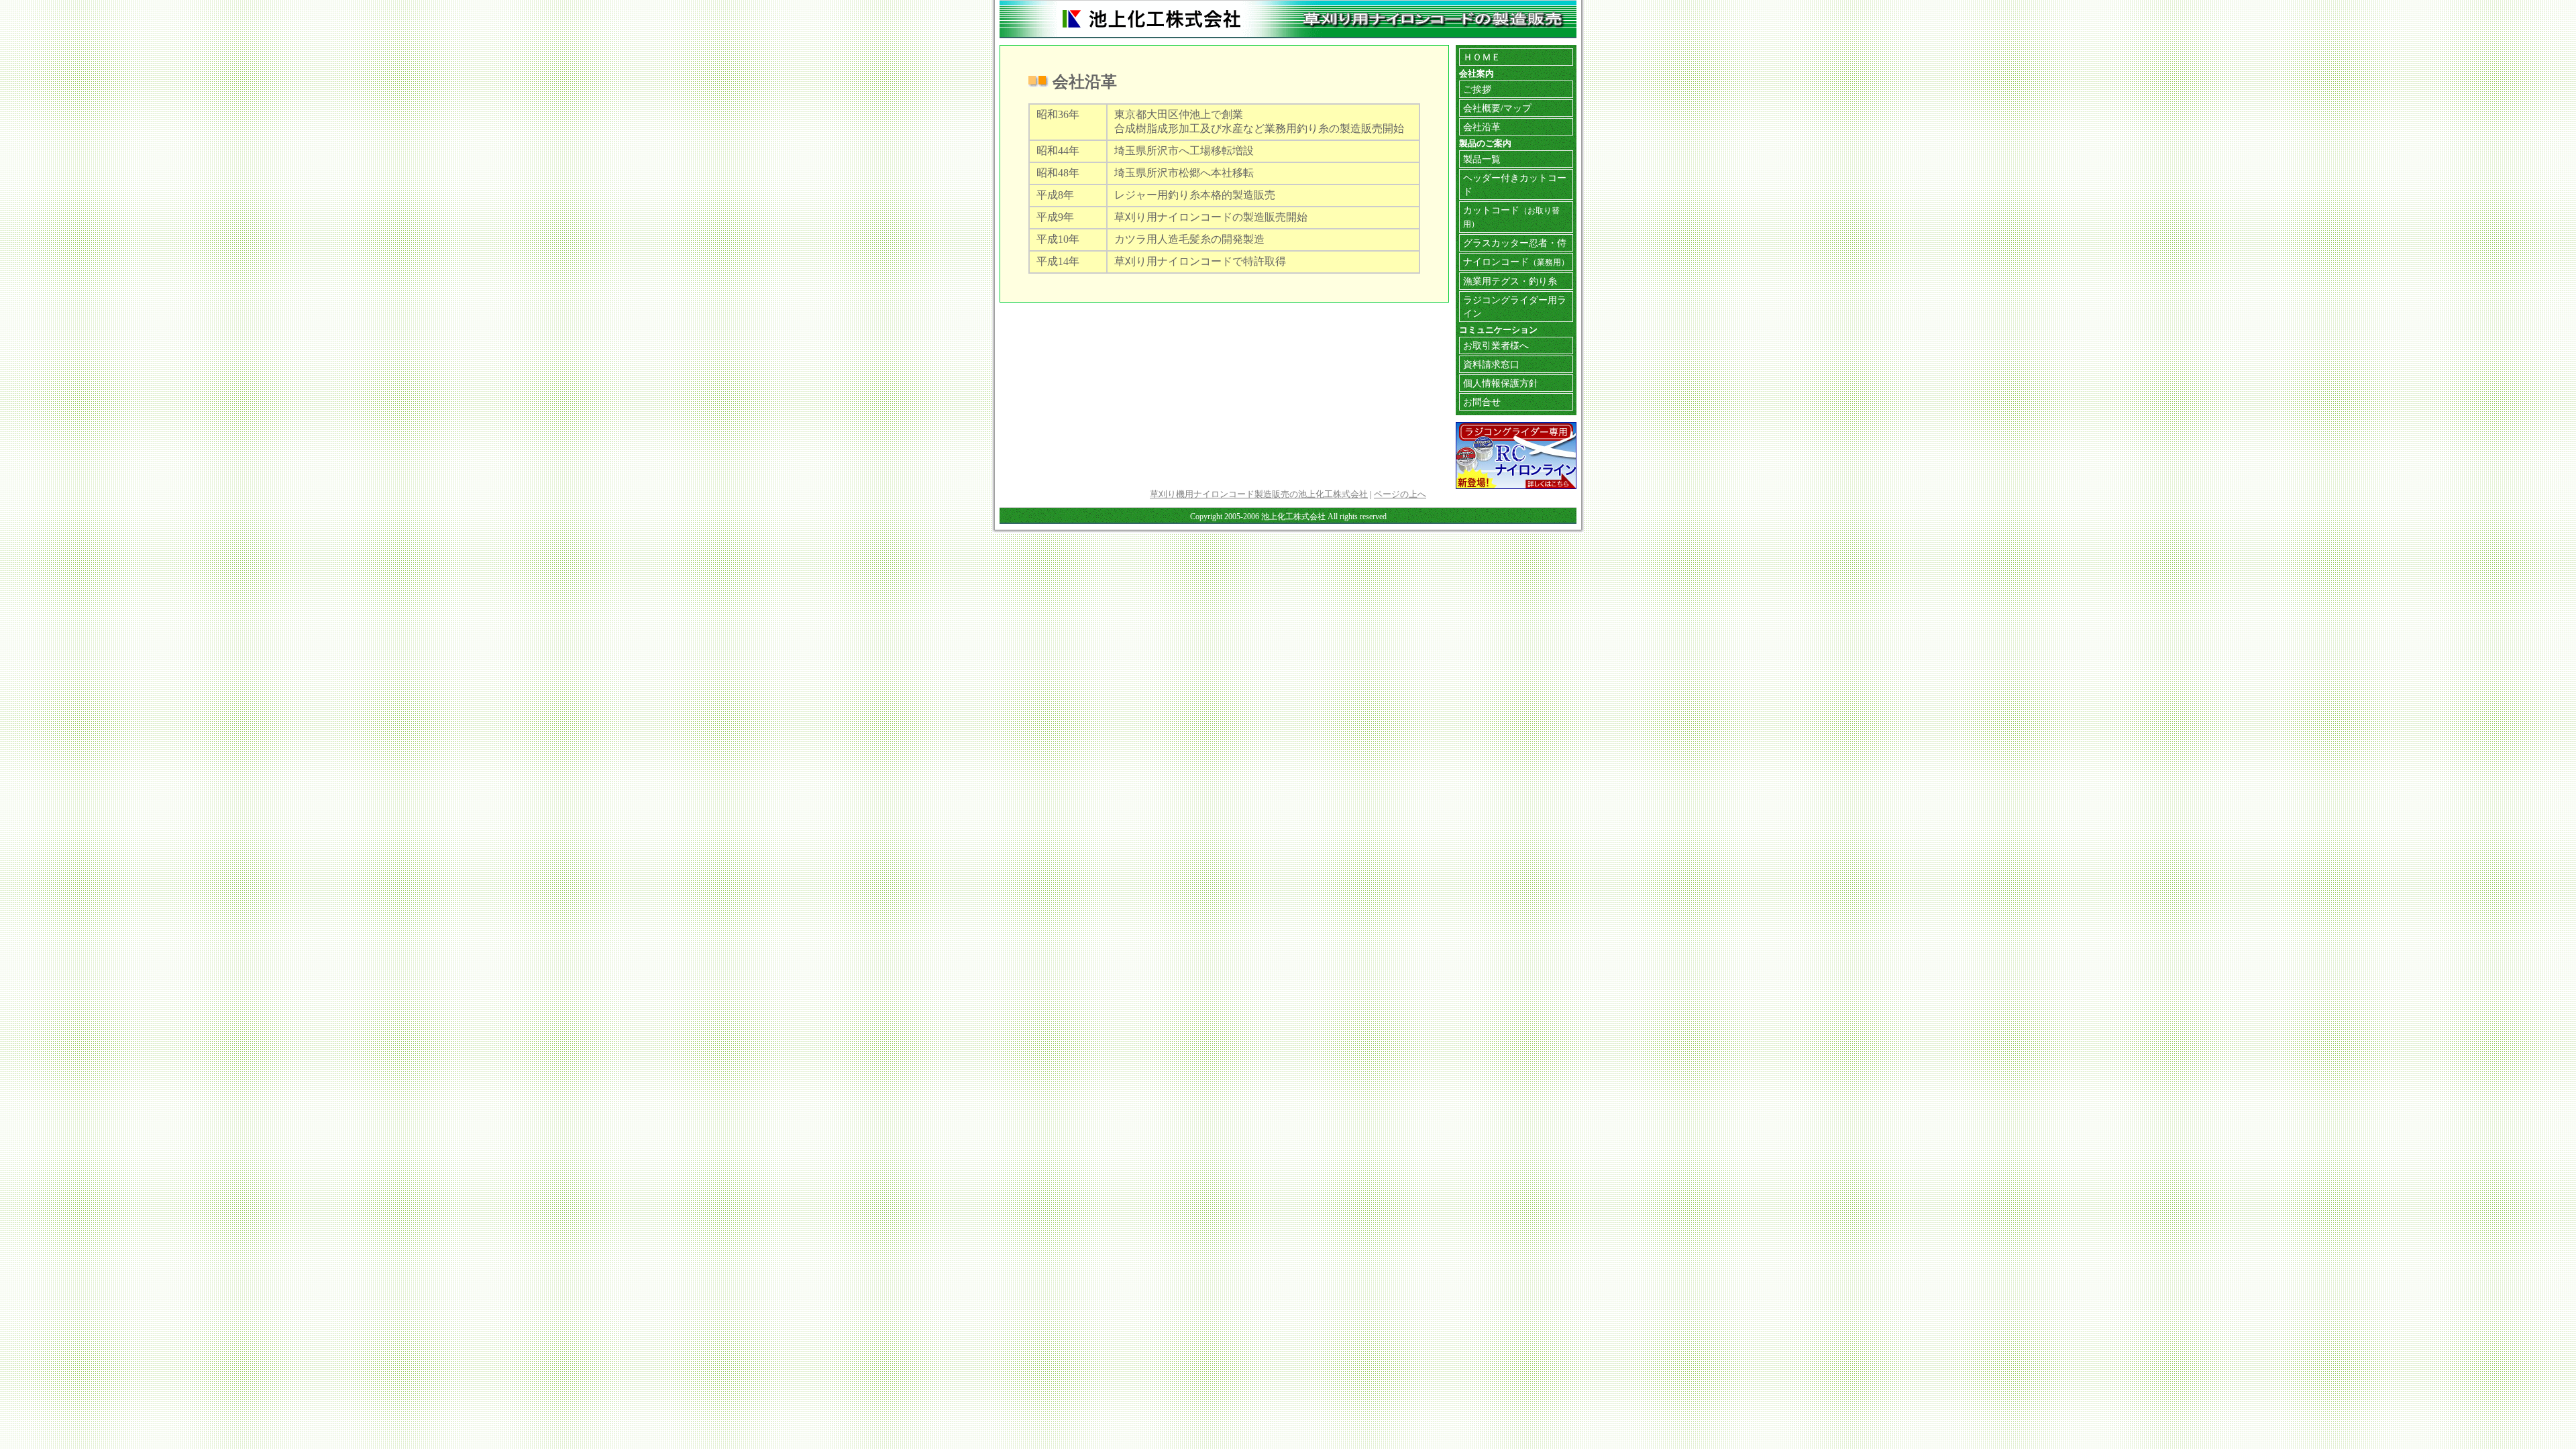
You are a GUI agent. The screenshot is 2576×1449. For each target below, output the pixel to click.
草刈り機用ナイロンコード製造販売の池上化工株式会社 (1259, 494)
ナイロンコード (1516, 262)
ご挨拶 (1477, 89)
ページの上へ (1400, 494)
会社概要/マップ (1497, 108)
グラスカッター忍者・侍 (1515, 243)
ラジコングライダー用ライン (1515, 307)
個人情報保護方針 (1501, 383)
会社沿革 (1482, 127)
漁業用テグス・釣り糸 (1510, 281)
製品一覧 (1482, 159)
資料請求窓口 (1491, 364)
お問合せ (1482, 402)
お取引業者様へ (1496, 345)
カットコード (1511, 216)
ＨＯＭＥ (1482, 57)
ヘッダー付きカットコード (1515, 184)
